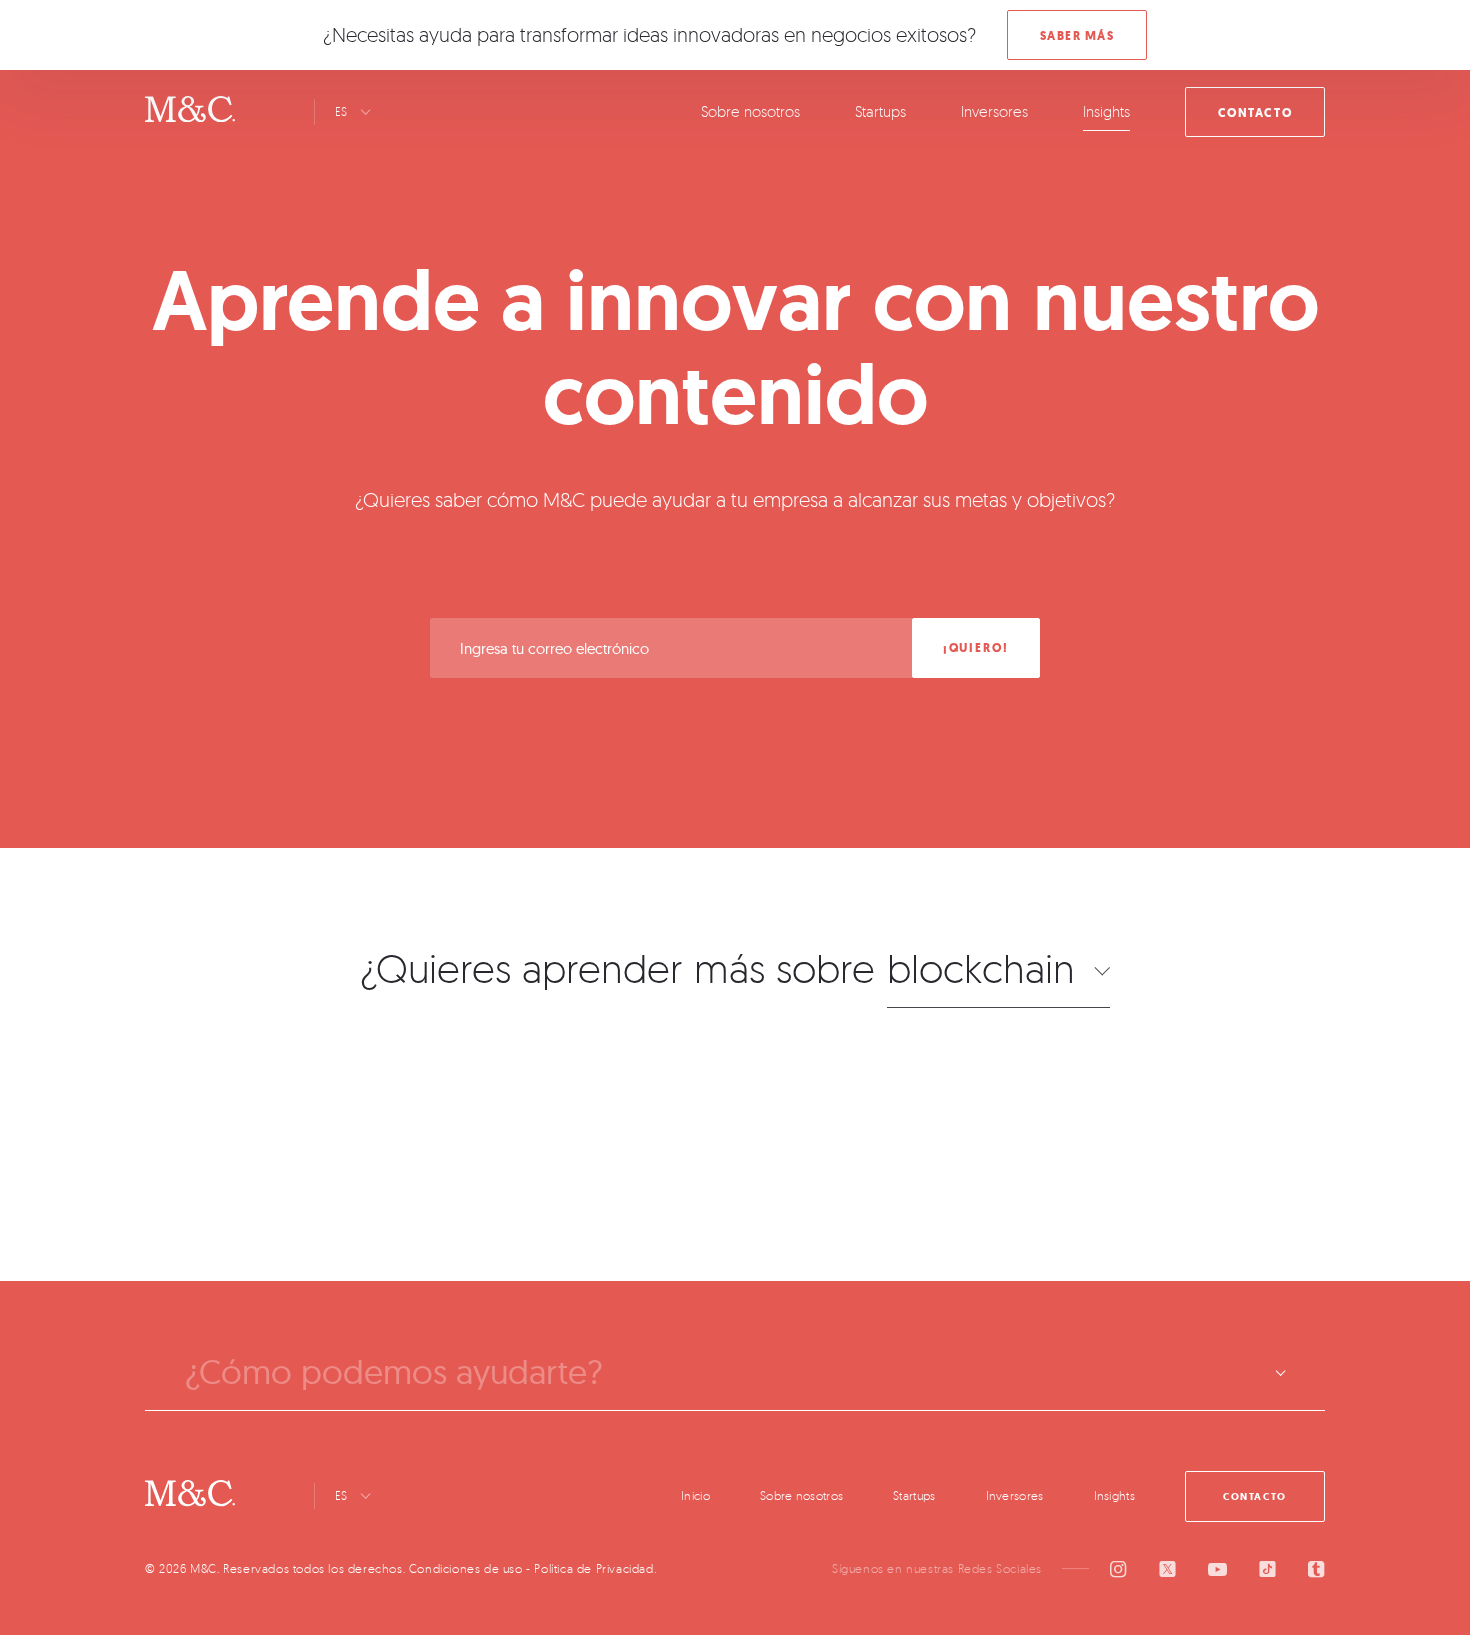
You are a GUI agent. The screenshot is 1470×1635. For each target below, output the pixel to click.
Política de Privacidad (593, 1568)
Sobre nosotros (750, 111)
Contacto (1255, 113)
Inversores (994, 111)
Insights (1106, 111)
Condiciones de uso (466, 1568)
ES (341, 111)
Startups (880, 111)
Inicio (695, 1495)
